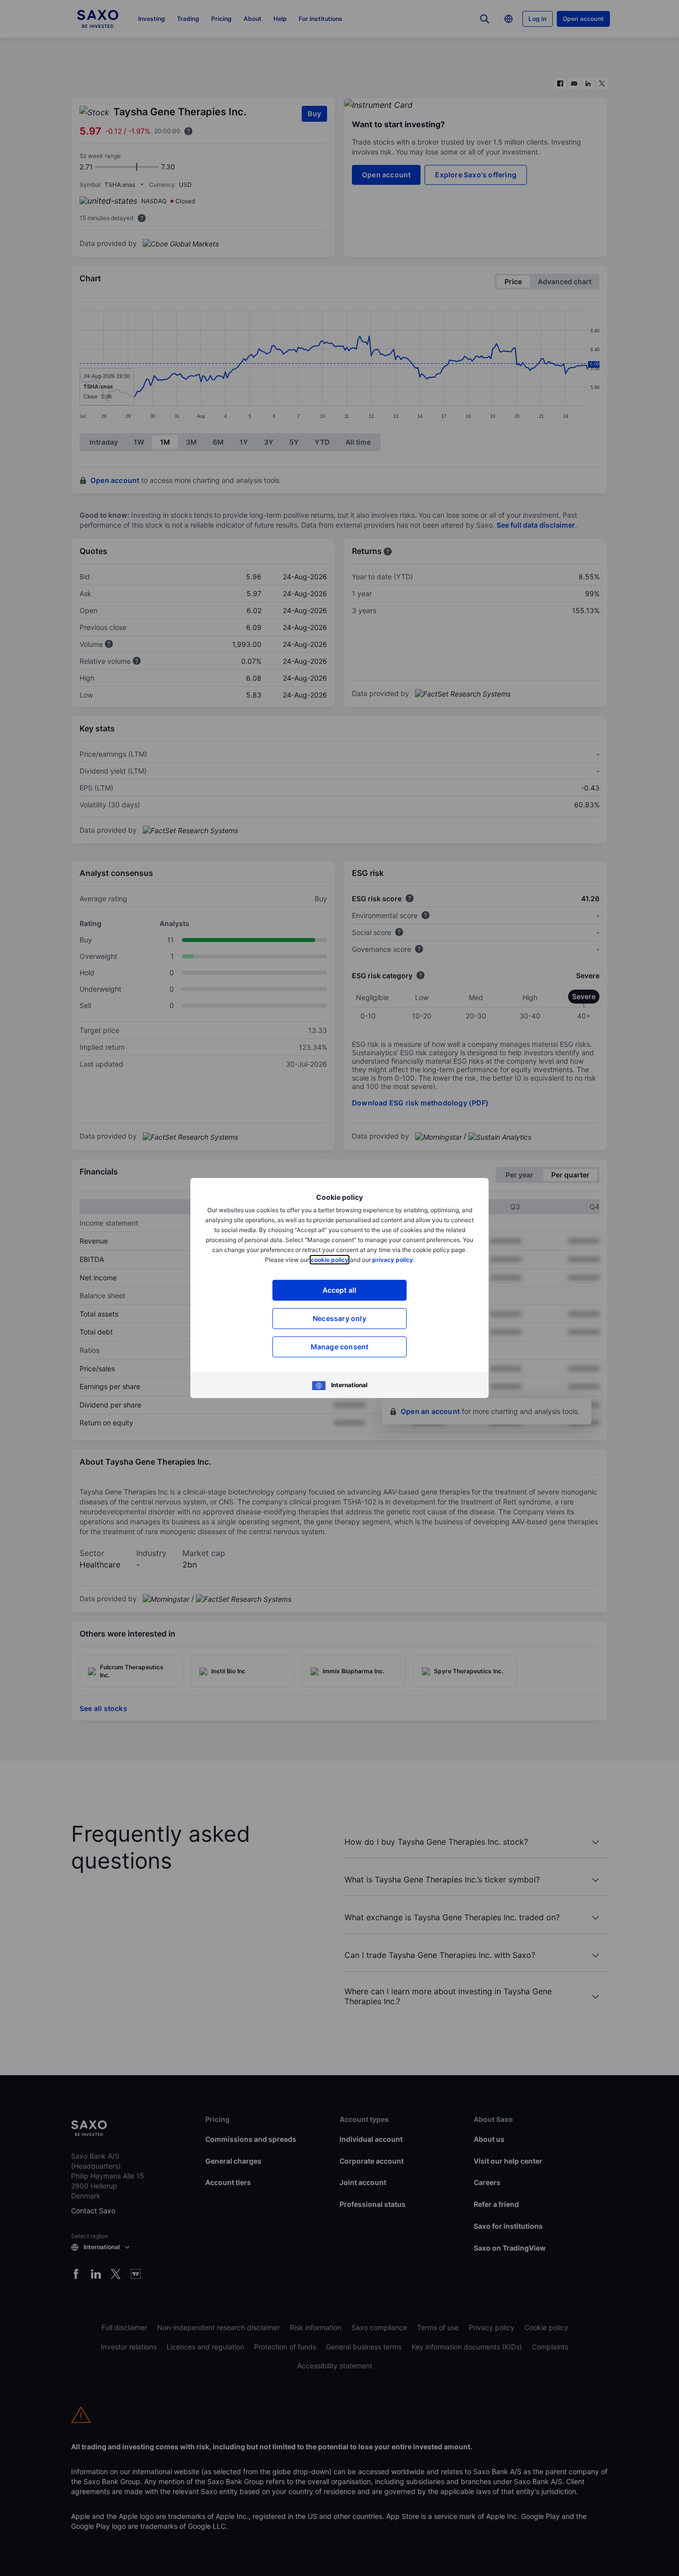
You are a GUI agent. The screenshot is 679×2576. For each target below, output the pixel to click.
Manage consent (340, 1347)
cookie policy (330, 1260)
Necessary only (339, 1318)
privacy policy (393, 1260)
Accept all (340, 1290)
